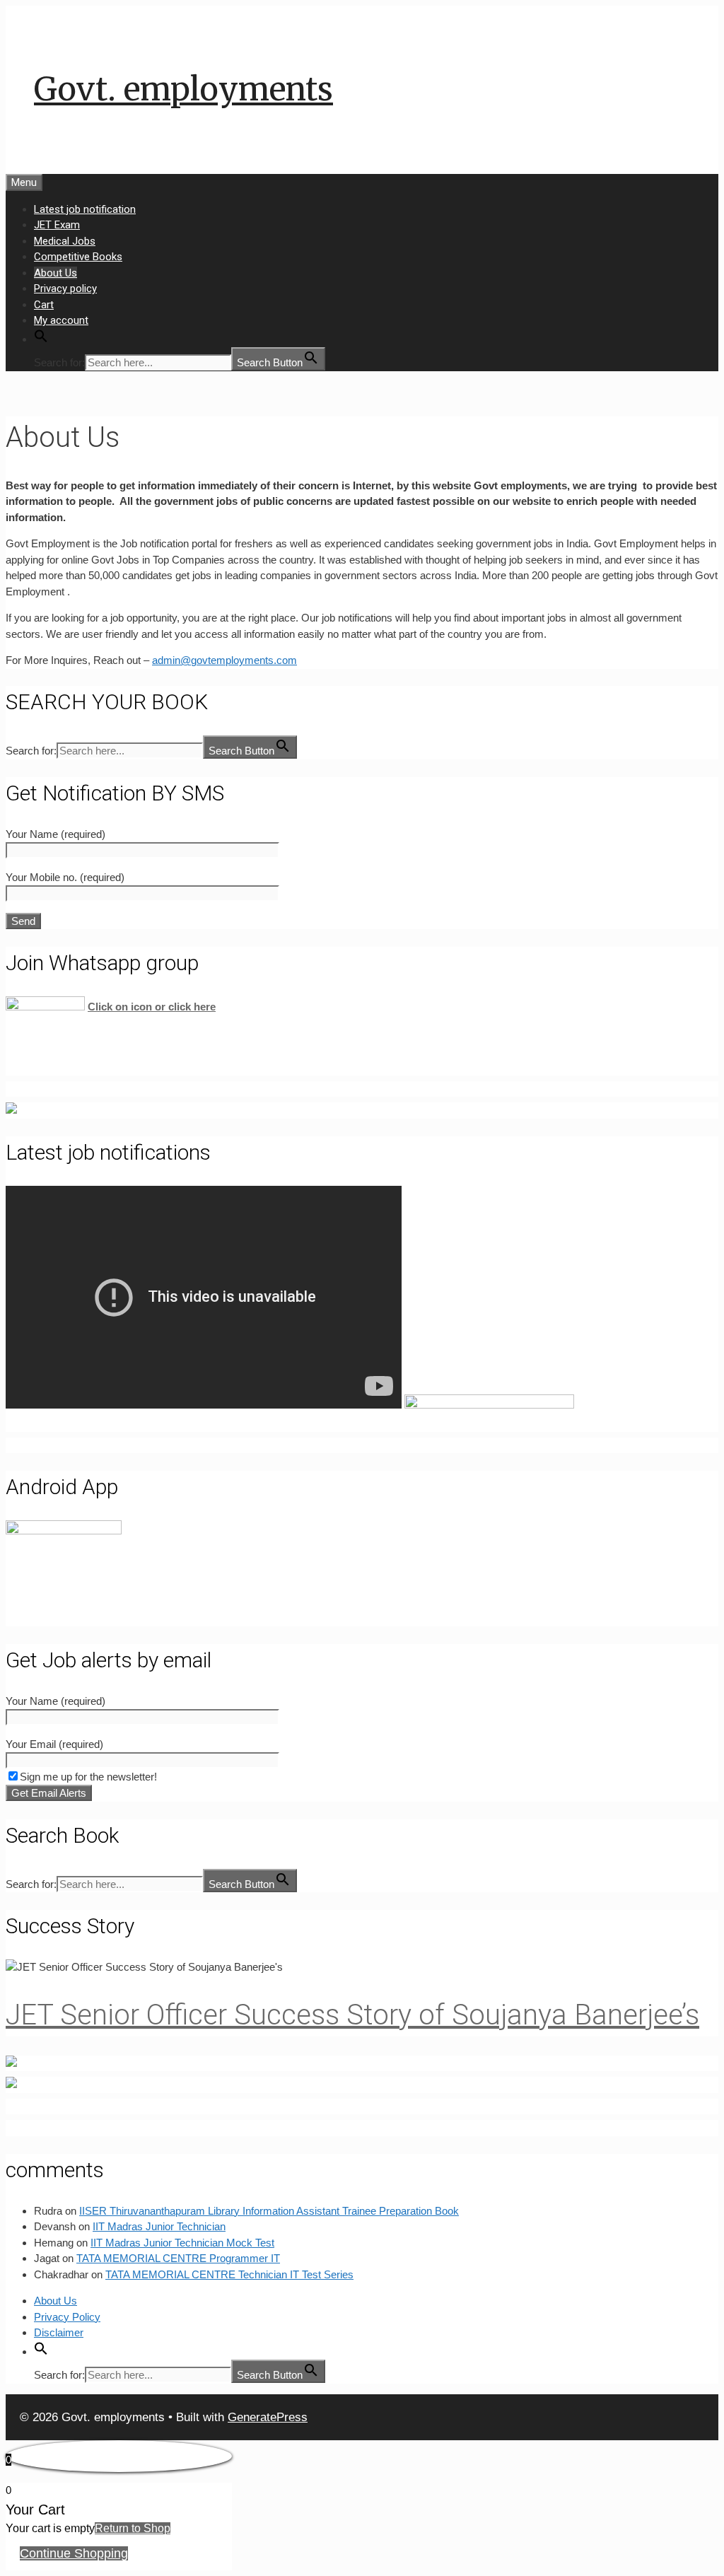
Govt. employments (183, 89)
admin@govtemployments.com (224, 660)
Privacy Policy (67, 2317)
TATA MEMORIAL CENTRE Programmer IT (178, 2258)
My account (61, 320)
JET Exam (57, 225)
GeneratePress (268, 2417)
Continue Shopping (74, 2553)
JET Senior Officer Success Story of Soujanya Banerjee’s (352, 2015)
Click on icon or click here (152, 1007)
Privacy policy (65, 289)
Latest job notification (85, 209)
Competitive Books (78, 257)
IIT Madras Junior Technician (159, 2226)
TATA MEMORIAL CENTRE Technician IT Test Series (229, 2274)
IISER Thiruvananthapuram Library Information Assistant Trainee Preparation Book (269, 2211)
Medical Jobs (65, 241)
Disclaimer (59, 2332)
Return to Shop (133, 2528)
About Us (56, 273)
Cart (44, 305)
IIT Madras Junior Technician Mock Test (182, 2243)
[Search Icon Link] (41, 339)
